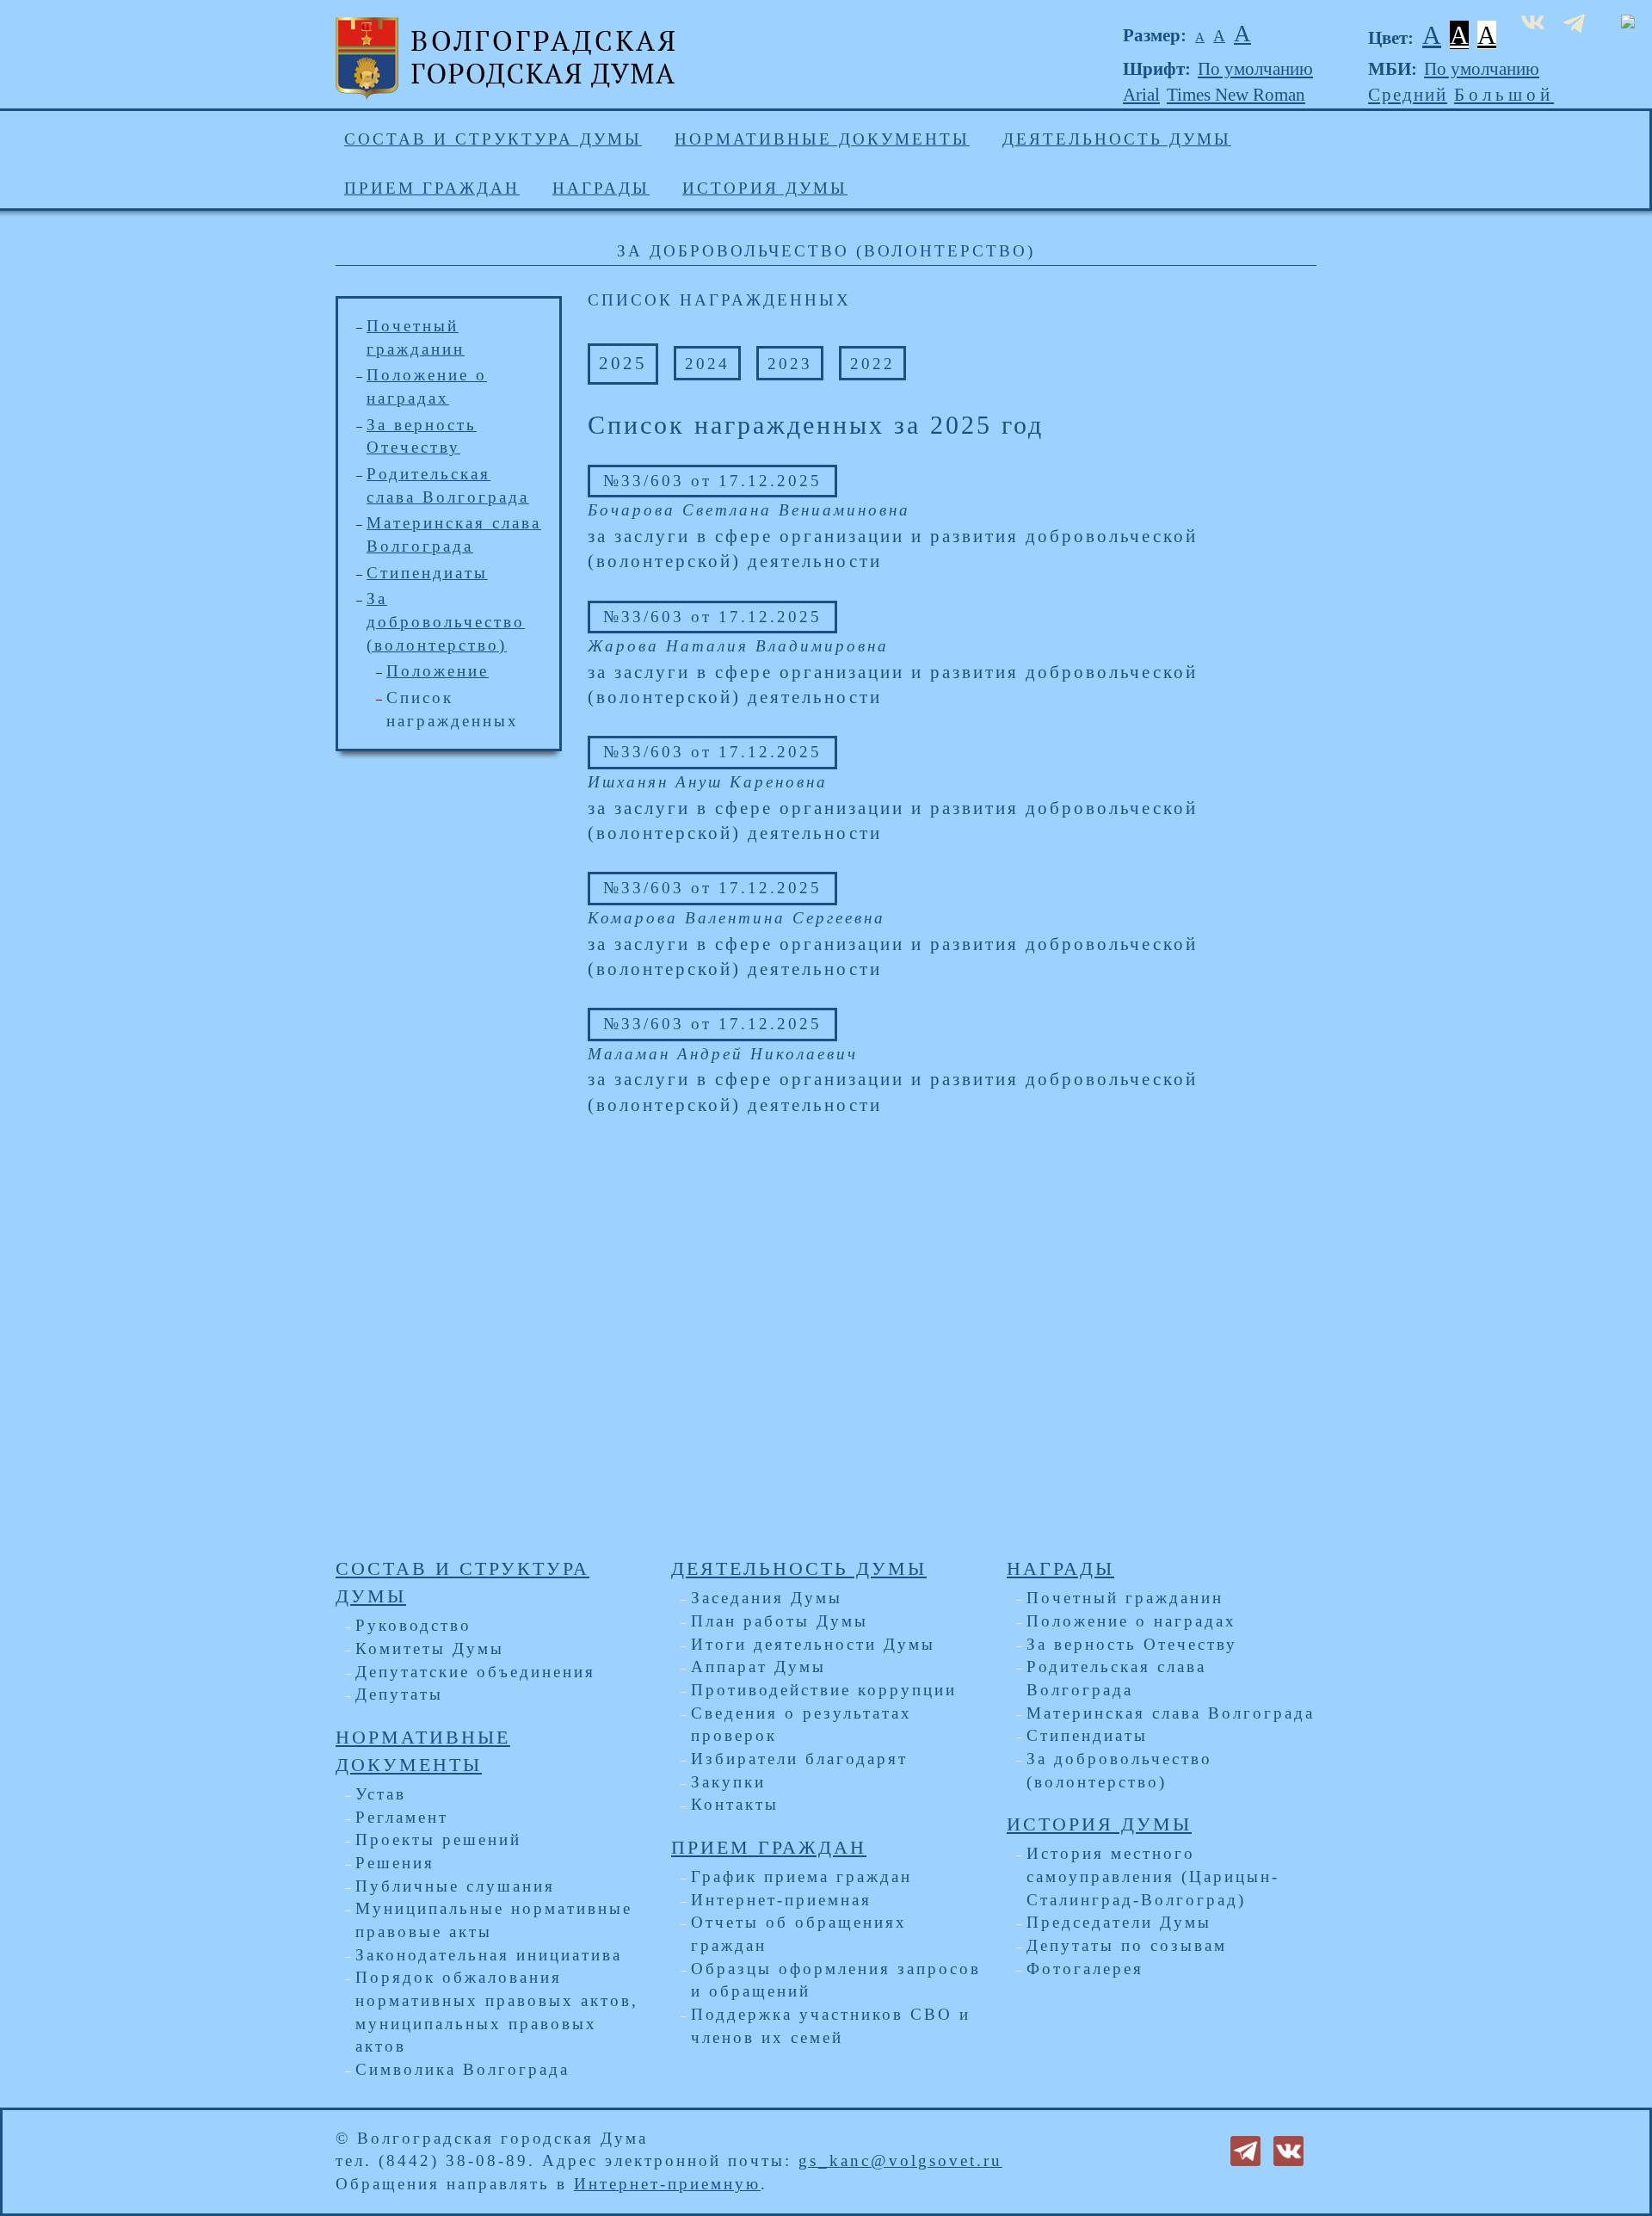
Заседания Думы (767, 1598)
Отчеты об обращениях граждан (799, 1934)
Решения (395, 1863)
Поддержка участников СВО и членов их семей (831, 2026)
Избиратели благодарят (799, 1759)
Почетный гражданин (1125, 1598)
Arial (1141, 95)
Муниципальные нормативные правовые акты (494, 1920)
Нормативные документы (822, 139)
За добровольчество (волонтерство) (446, 621)
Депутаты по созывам (1127, 1945)
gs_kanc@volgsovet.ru (900, 2160)
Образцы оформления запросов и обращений (836, 1980)
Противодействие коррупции (824, 1690)
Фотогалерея (1085, 1969)
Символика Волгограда (462, 2069)
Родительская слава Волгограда (1116, 1678)
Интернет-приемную (667, 2184)
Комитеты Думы (430, 1648)
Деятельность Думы (1117, 139)
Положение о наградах (1131, 1621)
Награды (601, 188)
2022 (872, 364)
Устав (381, 1794)
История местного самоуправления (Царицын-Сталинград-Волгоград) (1153, 1876)
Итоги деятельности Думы (813, 1644)
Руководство (413, 1625)
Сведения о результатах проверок (801, 1725)
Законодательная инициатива (489, 1955)
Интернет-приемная (781, 1900)
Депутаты (399, 1694)
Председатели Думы (1119, 1922)
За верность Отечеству (1132, 1644)
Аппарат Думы (758, 1667)
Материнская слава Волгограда (1171, 1713)
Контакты (735, 1804)
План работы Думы (780, 1621)
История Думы (765, 188)
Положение (438, 671)
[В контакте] (1288, 2148)
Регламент (402, 1817)
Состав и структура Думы (493, 139)
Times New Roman (1236, 95)
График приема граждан (801, 1877)
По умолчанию (1255, 69)
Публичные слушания (455, 1886)
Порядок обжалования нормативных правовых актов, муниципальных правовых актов (497, 2012)
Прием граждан (432, 188)
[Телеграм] (1245, 2148)
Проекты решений (438, 1839)
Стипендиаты (427, 573)
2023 (790, 364)
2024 (707, 364)
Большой (1504, 95)
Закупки (728, 1782)
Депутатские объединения (475, 1672)
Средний (1408, 95)
